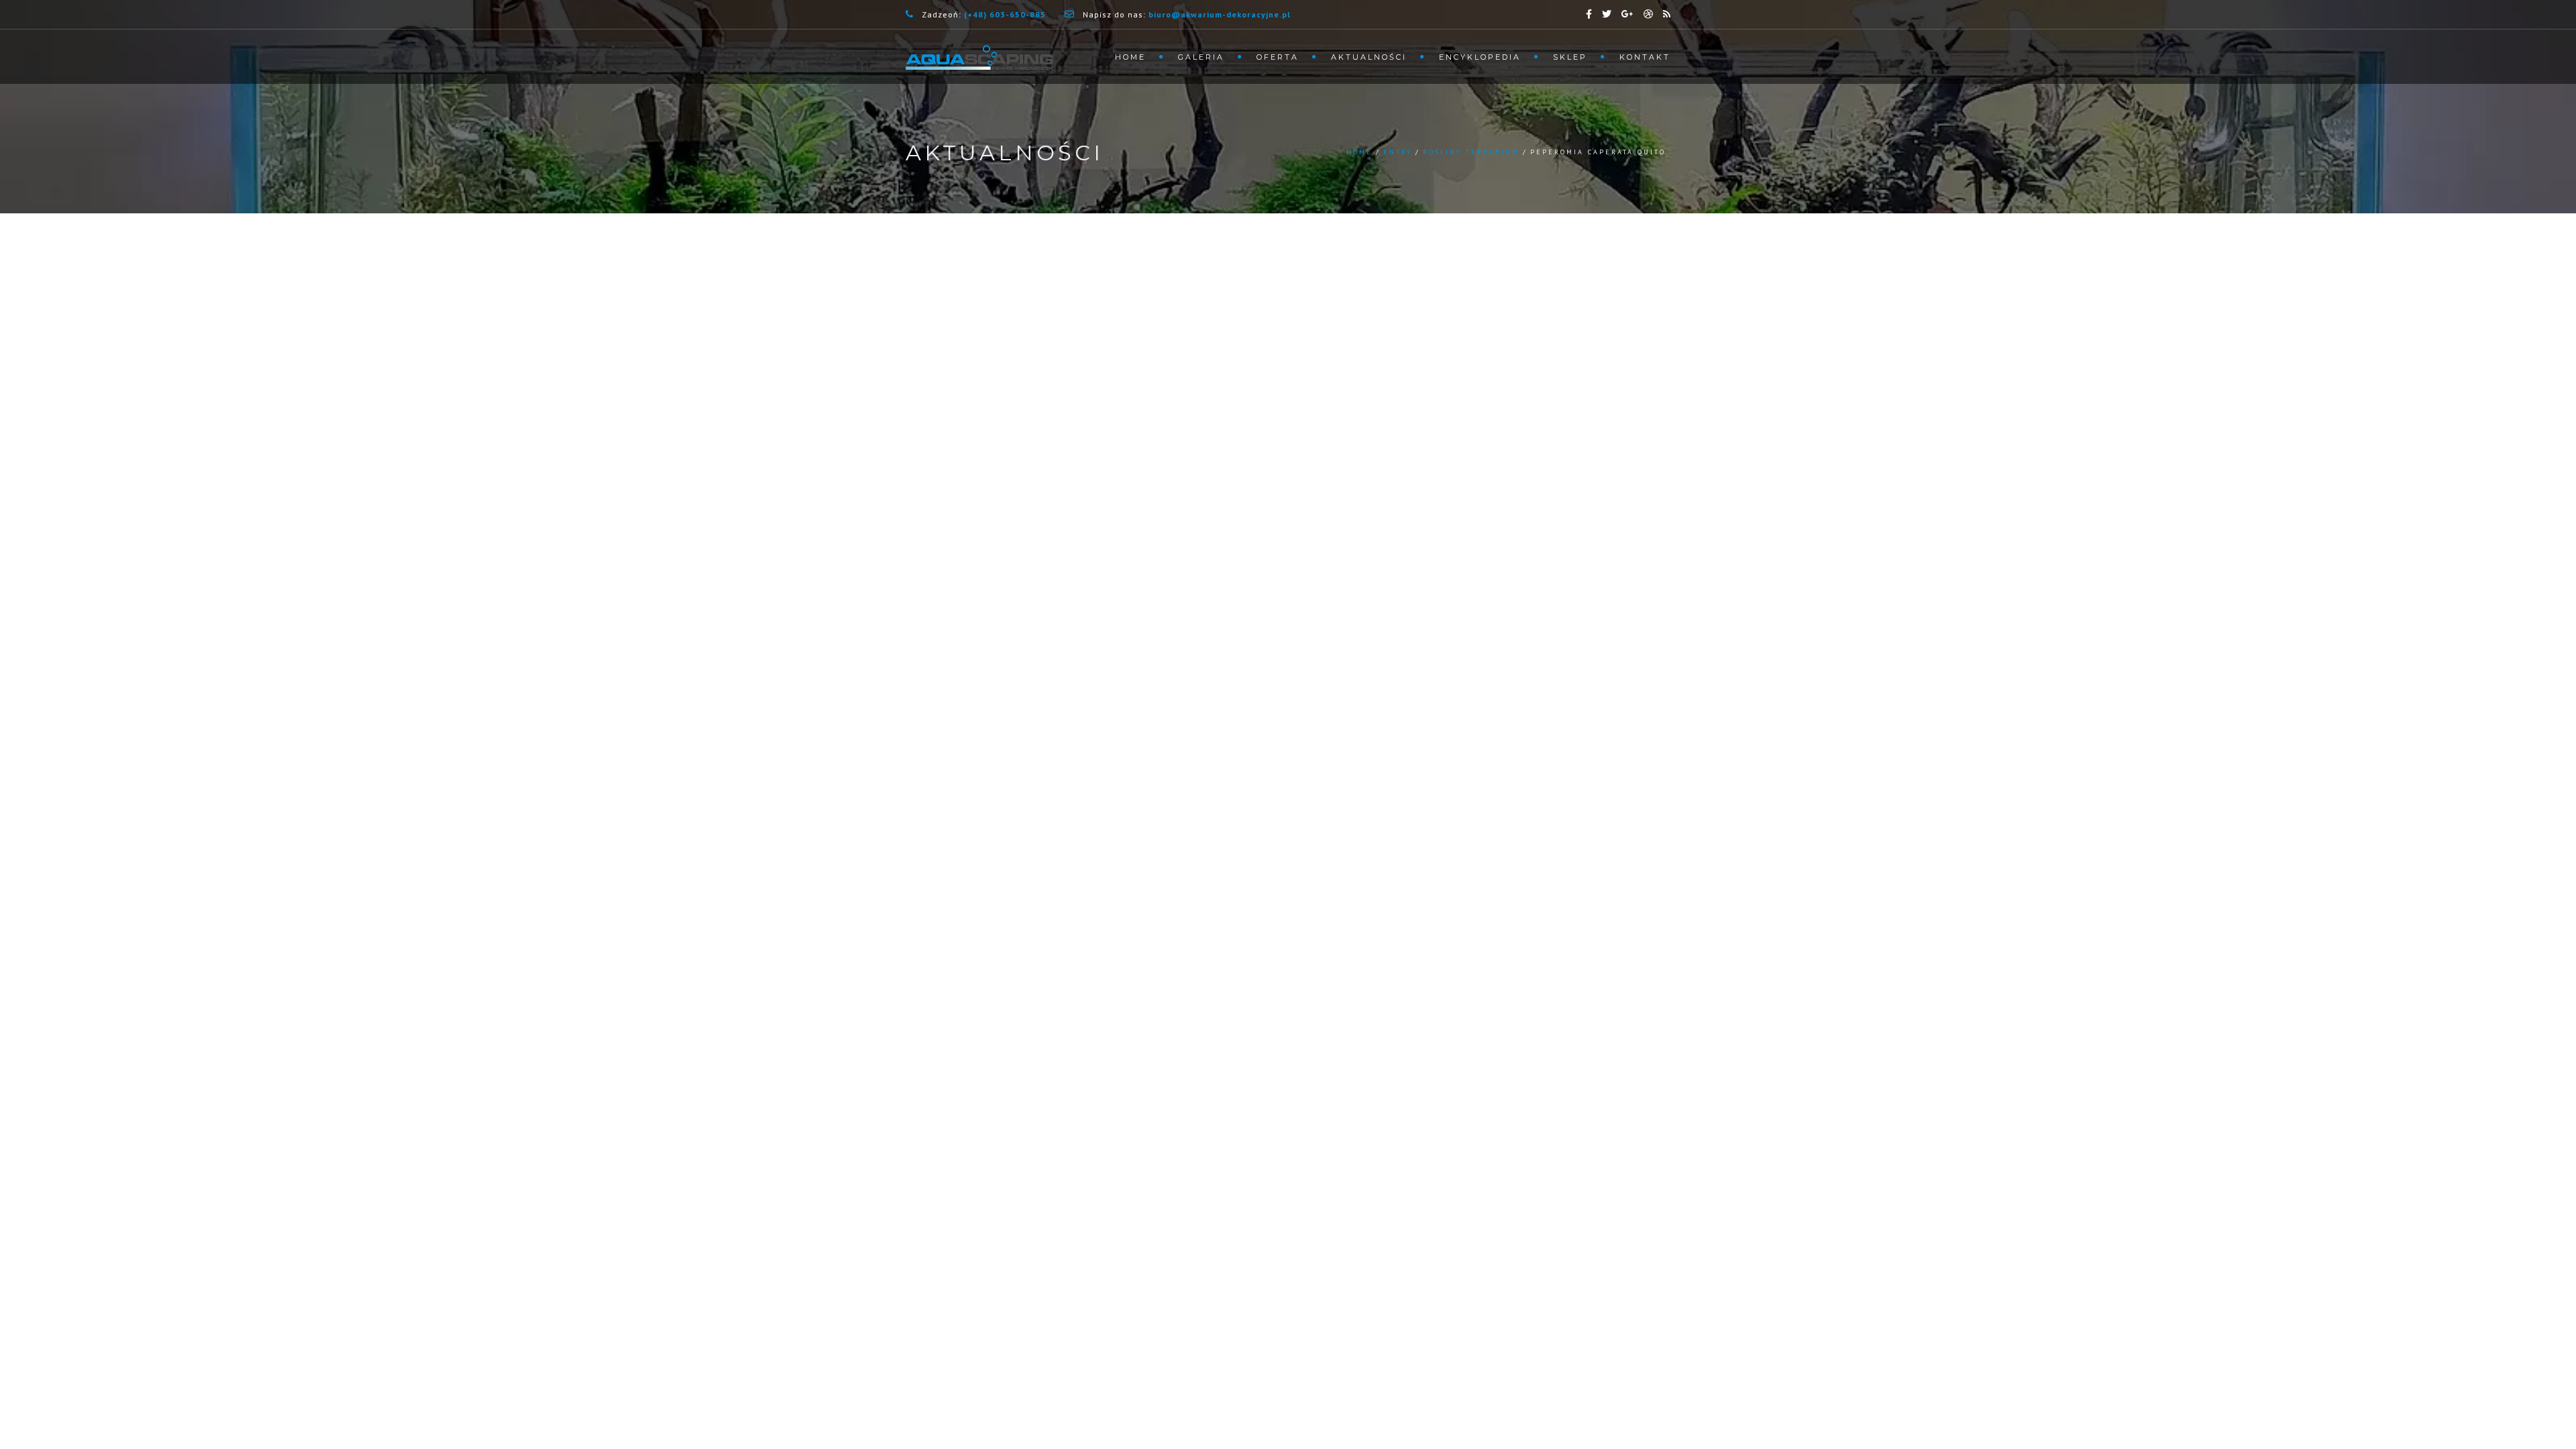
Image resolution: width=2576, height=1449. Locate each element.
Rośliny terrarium (1471, 152)
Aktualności (1369, 57)
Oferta (1278, 57)
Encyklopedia (1480, 57)
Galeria (1201, 57)
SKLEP (1570, 57)
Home (1130, 57)
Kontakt (1645, 57)
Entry (1398, 152)
